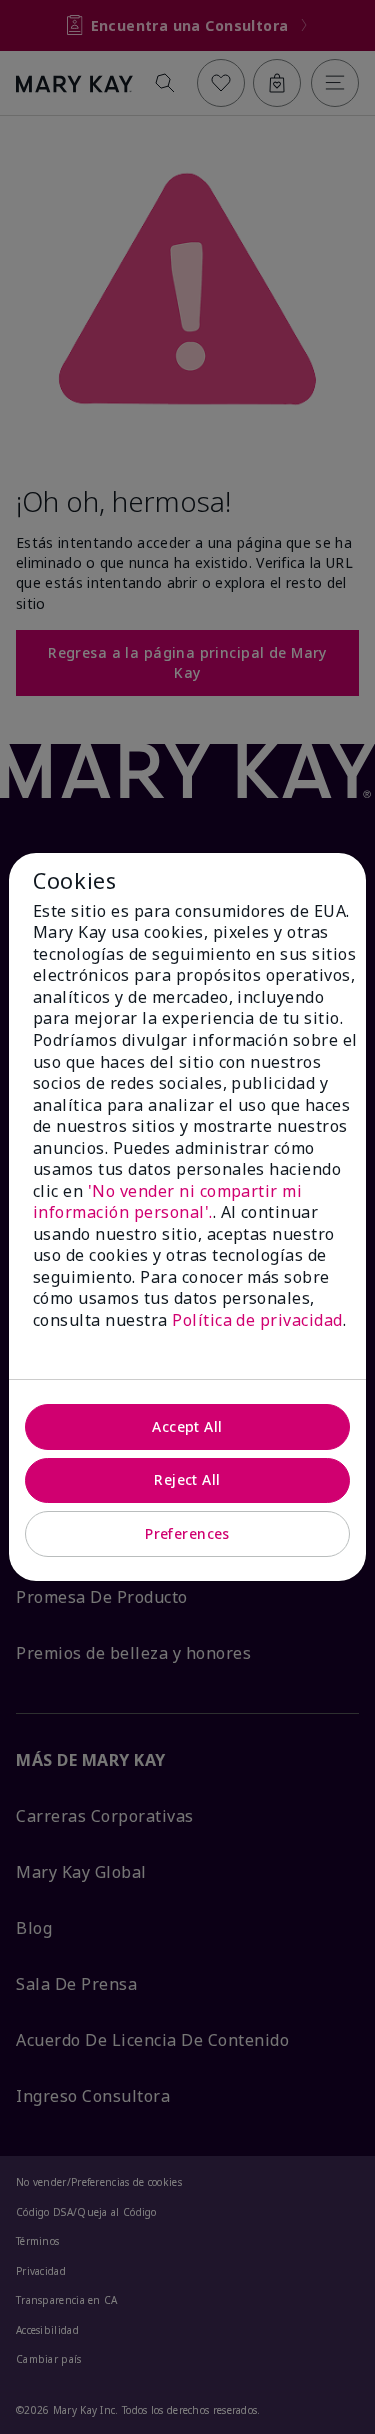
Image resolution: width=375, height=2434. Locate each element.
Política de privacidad (257, 1320)
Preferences (187, 1533)
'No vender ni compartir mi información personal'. (167, 1202)
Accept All (187, 1426)
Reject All (187, 1479)
